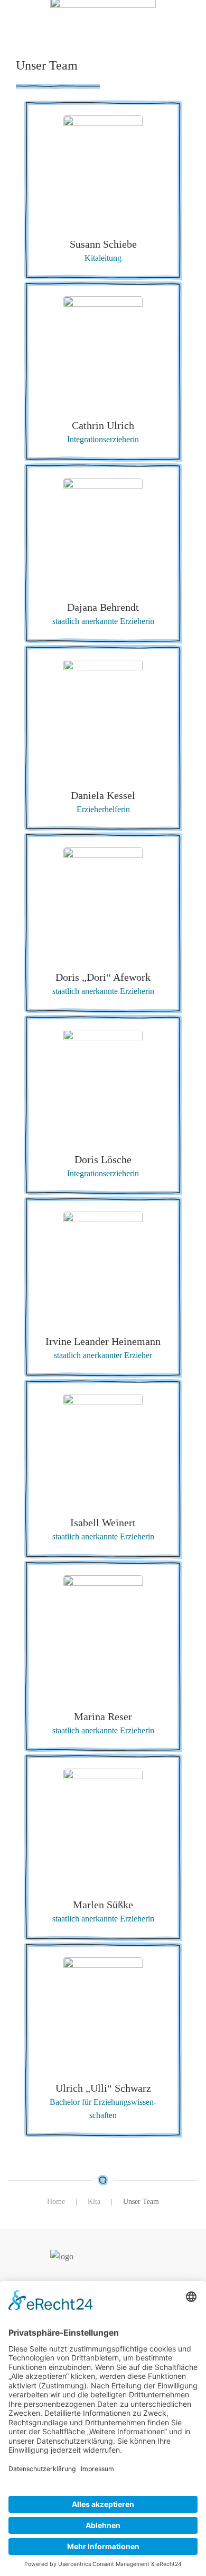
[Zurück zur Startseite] (103, 18)
